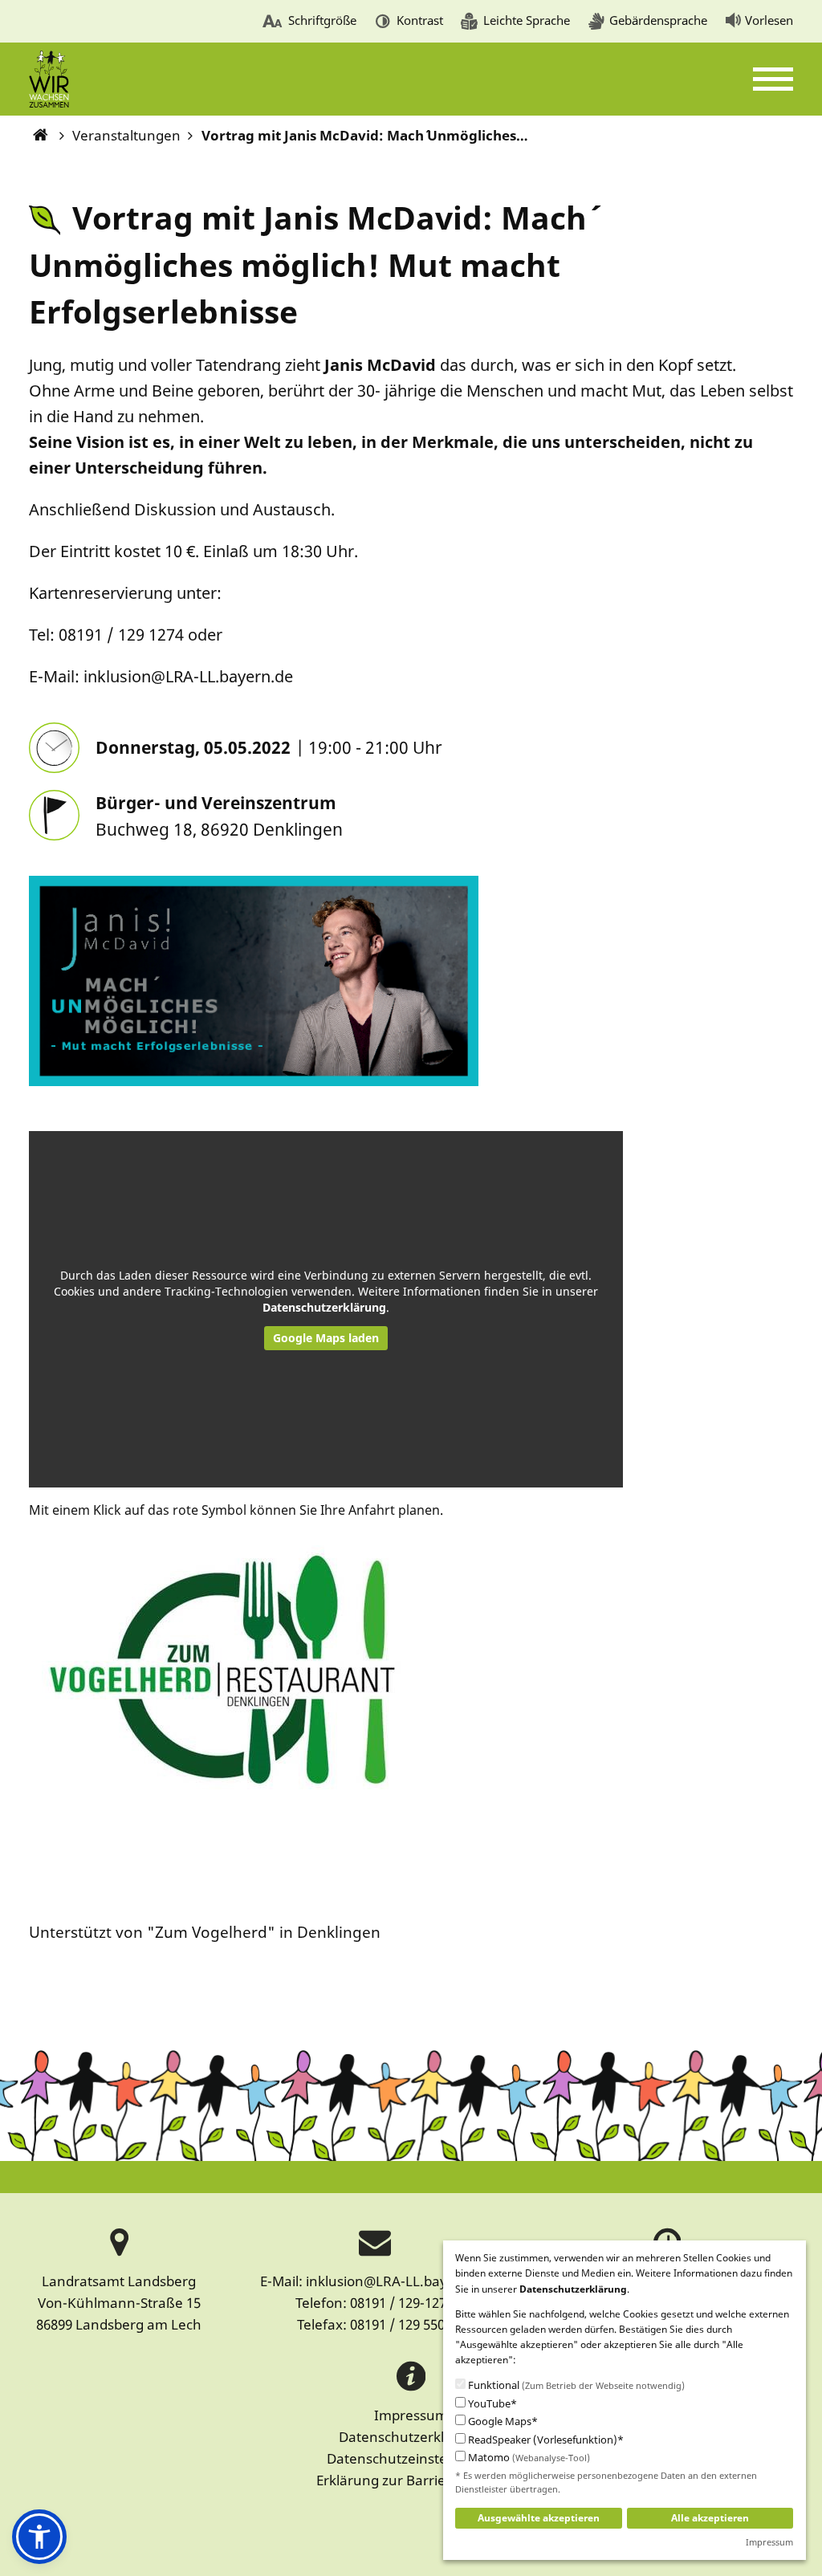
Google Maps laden (326, 1338)
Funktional (575, 2385)
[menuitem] (309, 22)
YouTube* (491, 2404)
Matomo (528, 2458)
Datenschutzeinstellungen (411, 2458)
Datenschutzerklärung (324, 1307)
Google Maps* (502, 2421)
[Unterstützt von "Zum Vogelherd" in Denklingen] (219, 1721)
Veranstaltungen (126, 135)
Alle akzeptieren (710, 2518)
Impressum (411, 2415)
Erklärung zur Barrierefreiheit (411, 2480)
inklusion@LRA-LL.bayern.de (398, 2281)
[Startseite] (41, 135)
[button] (39, 2537)
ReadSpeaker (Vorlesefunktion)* (545, 2440)
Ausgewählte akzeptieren (539, 2518)
